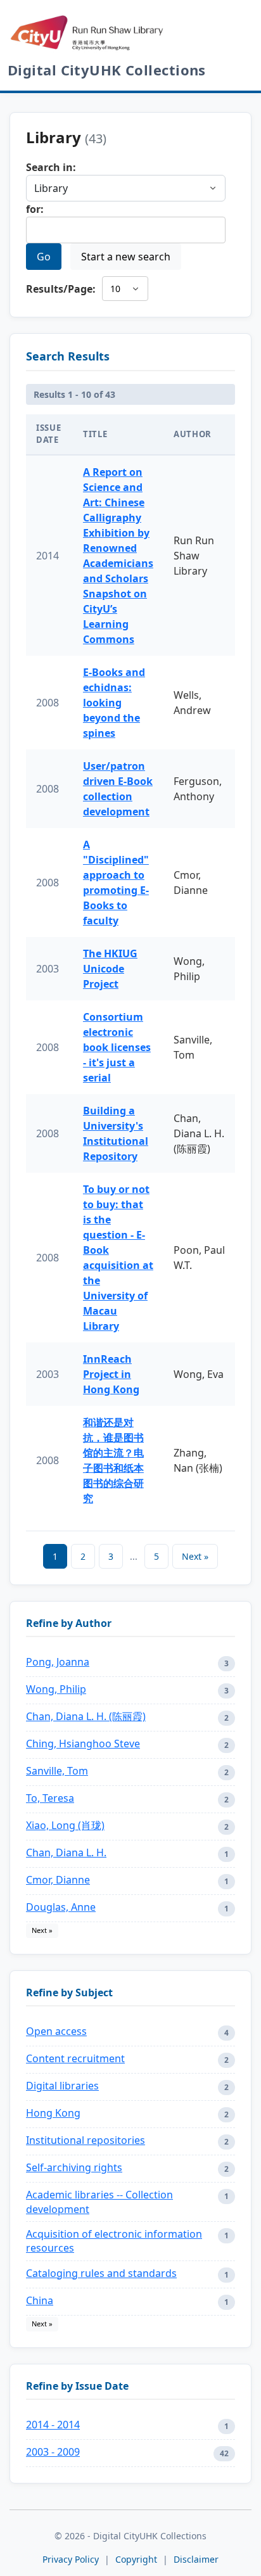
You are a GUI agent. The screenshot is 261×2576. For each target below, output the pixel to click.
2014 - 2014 (53, 2425)
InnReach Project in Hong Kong (111, 1374)
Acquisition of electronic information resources (114, 2241)
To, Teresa (50, 1798)
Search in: (51, 167)
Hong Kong (53, 2113)
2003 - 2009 (53, 2452)
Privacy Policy (71, 2559)
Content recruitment (75, 2058)
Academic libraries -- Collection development (99, 2202)
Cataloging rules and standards (101, 2273)
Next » (195, 1556)
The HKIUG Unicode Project (110, 969)
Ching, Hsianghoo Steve (83, 1744)
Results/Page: (61, 289)
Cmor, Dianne (58, 1880)
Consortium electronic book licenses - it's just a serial (117, 1047)
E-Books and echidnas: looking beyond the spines (114, 703)
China (40, 2300)
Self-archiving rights (74, 2167)
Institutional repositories (86, 2140)
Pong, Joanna (58, 1662)
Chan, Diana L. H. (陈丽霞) (86, 1716)
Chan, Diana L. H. (66, 1852)
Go (44, 257)
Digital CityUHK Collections (107, 70)
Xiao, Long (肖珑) (65, 1825)
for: (35, 209)
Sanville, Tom (57, 1771)
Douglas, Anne (61, 1907)
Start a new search (126, 257)
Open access (56, 2031)
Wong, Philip (56, 1689)
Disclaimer (196, 2559)
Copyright (137, 2559)
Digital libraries (62, 2086)
